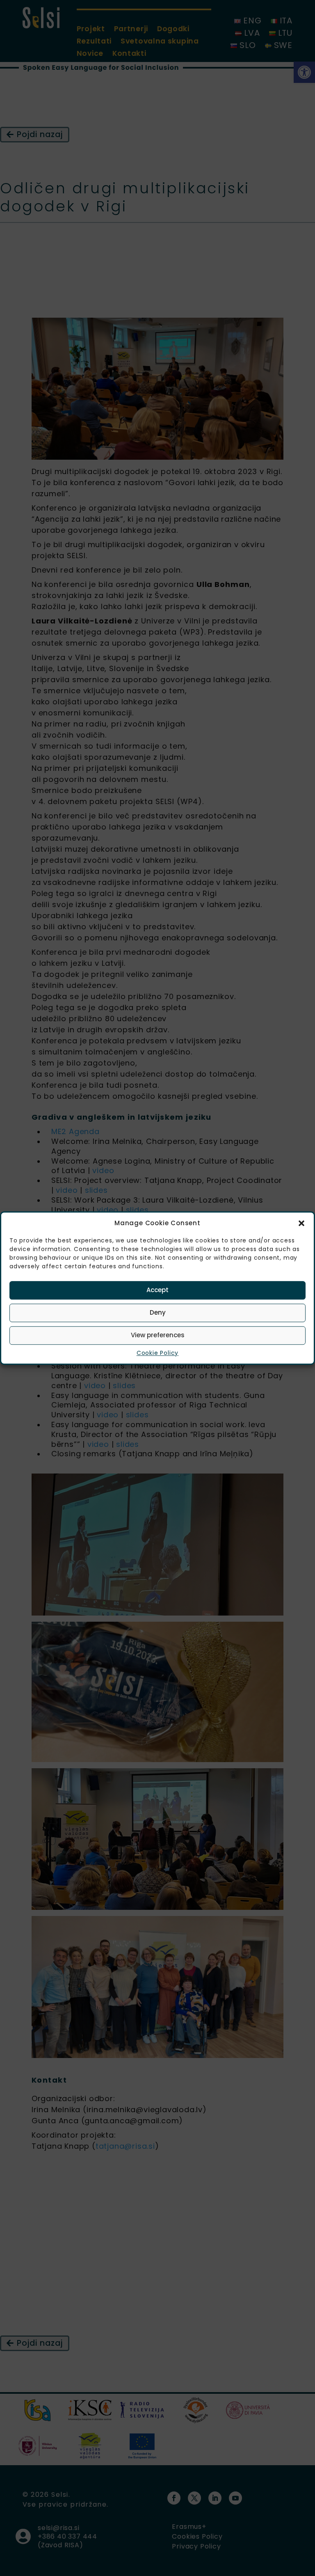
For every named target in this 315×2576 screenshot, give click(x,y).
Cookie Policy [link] (157, 1353)
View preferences (158, 1335)
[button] (301, 1224)
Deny (158, 1312)
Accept (157, 1290)
